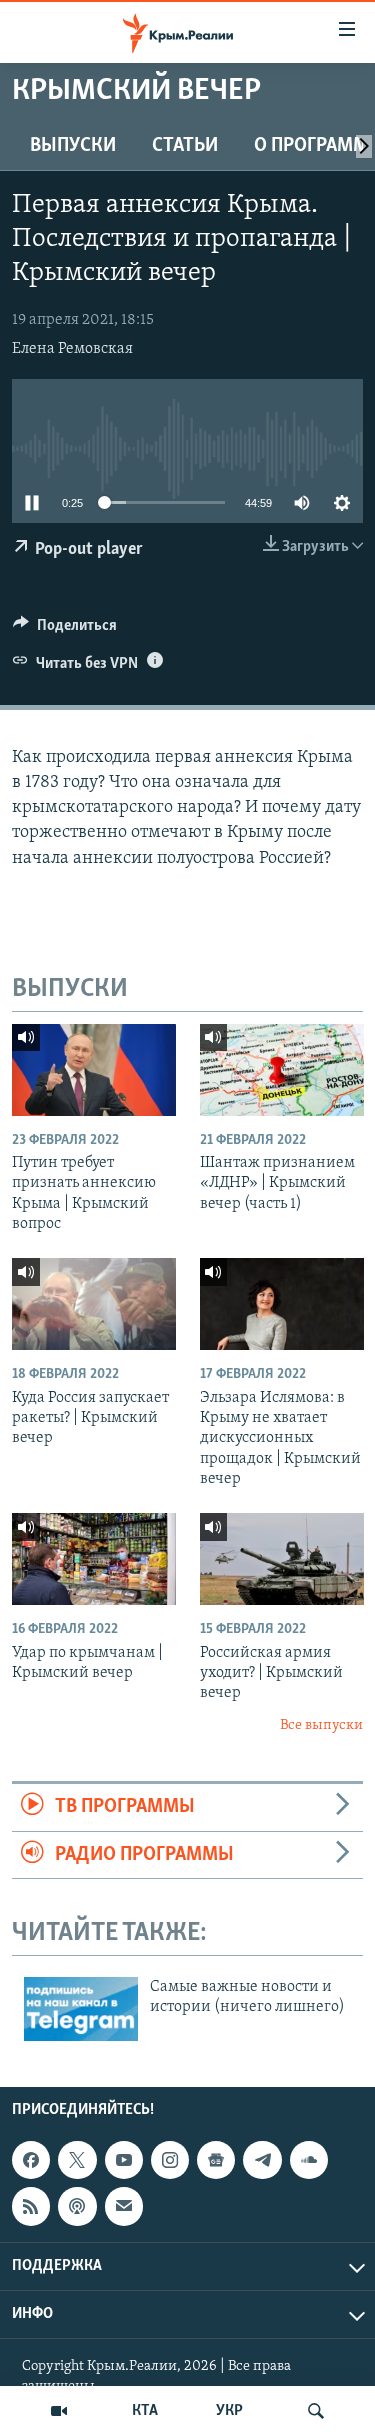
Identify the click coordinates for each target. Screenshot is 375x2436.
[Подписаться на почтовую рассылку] (124, 2207)
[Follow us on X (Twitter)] (77, 2160)
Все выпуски (321, 1725)
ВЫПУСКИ (73, 146)
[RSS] (31, 2207)
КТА (145, 2411)
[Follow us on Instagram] (170, 2160)
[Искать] (316, 2411)
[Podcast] (77, 2207)
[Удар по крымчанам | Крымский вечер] (94, 1559)
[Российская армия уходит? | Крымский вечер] (282, 1559)
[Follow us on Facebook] (31, 2160)
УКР (229, 2411)
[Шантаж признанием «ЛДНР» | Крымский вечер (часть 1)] (282, 1070)
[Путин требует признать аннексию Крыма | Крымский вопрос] (94, 1070)
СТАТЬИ (185, 146)
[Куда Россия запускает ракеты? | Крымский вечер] (94, 1304)
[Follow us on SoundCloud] (309, 2160)
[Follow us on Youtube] (124, 2160)
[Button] (65, 630)
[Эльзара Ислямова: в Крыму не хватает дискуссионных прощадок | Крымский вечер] (282, 1304)
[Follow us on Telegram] (262, 2160)
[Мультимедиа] (59, 2411)
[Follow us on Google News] (216, 2160)
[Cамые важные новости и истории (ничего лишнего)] (81, 2009)
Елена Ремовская (72, 349)
